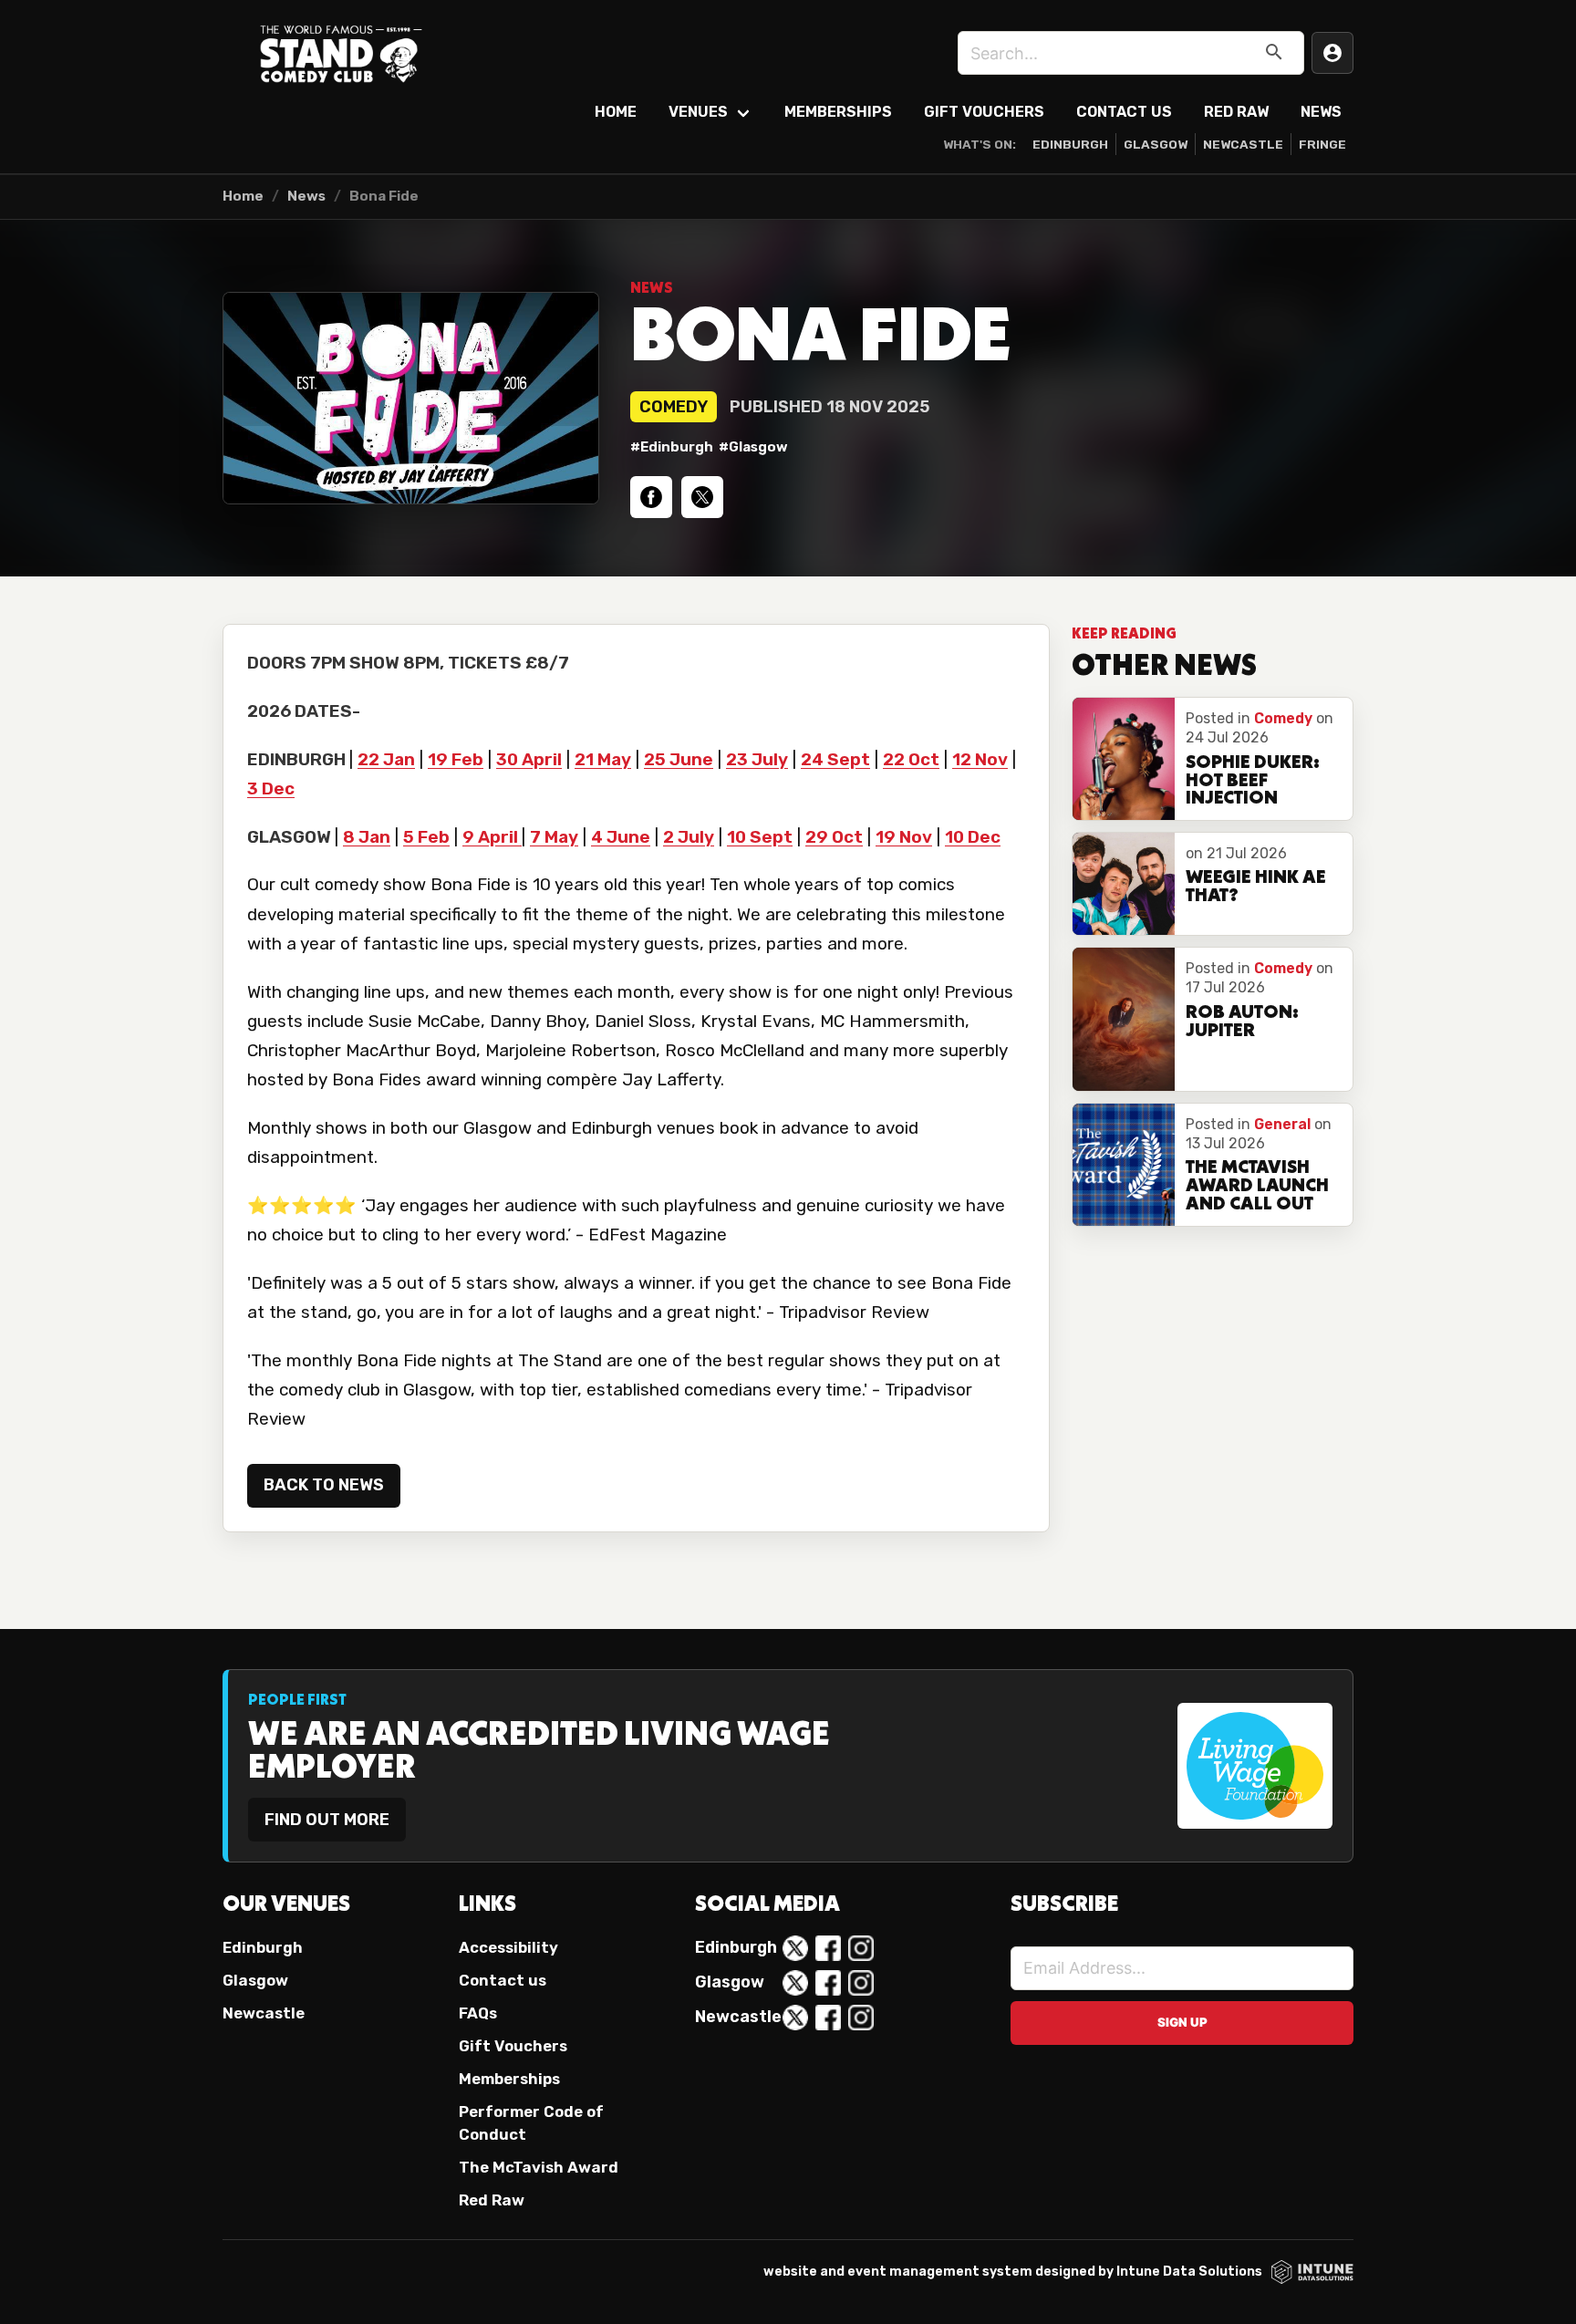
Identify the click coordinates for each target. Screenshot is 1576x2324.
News (1321, 112)
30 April (529, 759)
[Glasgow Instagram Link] (861, 1983)
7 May (554, 837)
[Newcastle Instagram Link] (861, 2018)
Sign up (1182, 2022)
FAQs (478, 2013)
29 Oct (834, 837)
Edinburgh (1070, 144)
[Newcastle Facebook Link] (828, 2018)
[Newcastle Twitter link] (795, 2018)
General (1282, 1124)
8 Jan (367, 837)
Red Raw (1236, 112)
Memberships (838, 112)
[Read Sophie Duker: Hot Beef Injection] (1124, 759)
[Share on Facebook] (651, 497)
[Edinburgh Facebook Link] (828, 1948)
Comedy (674, 407)
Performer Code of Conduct (531, 2123)
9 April (492, 837)
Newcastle (1243, 144)
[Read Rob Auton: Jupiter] (1124, 1019)
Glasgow (1156, 144)
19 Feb (456, 759)
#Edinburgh (672, 447)
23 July (757, 759)
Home (616, 112)
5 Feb (426, 837)
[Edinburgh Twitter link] (795, 1948)
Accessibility (508, 1947)
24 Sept (835, 759)
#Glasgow (753, 447)
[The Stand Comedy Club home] (341, 53)
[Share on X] (702, 497)
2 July (689, 837)
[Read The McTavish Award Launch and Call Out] (1124, 1165)
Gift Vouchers (984, 112)
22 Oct (911, 759)
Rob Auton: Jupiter (1242, 1022)
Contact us (503, 1980)
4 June (621, 837)
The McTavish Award (539, 2167)
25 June (679, 759)
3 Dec (271, 788)
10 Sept (760, 837)
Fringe (1322, 144)
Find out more (327, 1820)
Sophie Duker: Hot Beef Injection (1253, 782)
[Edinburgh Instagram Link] (861, 1948)
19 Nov (904, 837)
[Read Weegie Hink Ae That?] (1124, 884)
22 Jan (386, 759)
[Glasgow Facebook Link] (828, 1983)
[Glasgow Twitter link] (795, 1983)
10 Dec (973, 837)
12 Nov (980, 759)
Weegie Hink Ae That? (1256, 887)
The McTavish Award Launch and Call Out (1257, 1187)
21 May (603, 759)
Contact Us (1124, 112)
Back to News (324, 1485)
